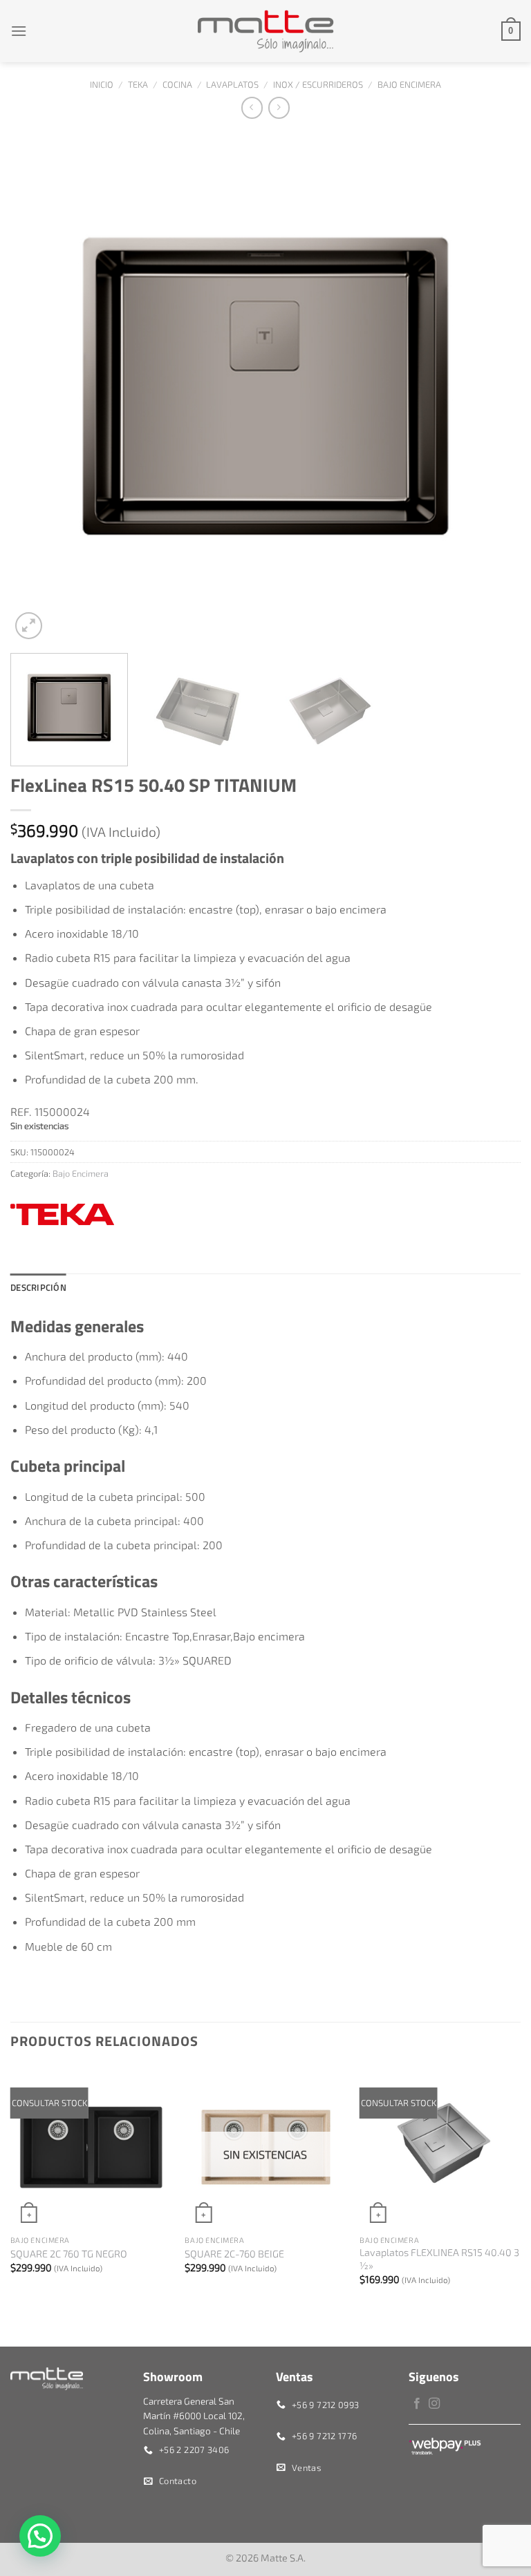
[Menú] (19, 31)
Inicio (102, 84)
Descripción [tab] (38, 1287)
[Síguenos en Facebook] (417, 2404)
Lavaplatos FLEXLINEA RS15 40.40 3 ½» (439, 2259)
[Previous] (38, 388)
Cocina (177, 84)
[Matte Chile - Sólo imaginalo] (265, 31)
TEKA (138, 84)
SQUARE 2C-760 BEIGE (234, 2254)
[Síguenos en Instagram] (434, 2404)
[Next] (493, 388)
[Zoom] (29, 626)
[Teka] (62, 1214)
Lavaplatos (232, 84)
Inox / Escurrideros (318, 84)
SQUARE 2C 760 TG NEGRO (69, 2254)
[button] (40, 2536)
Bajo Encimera (409, 84)
